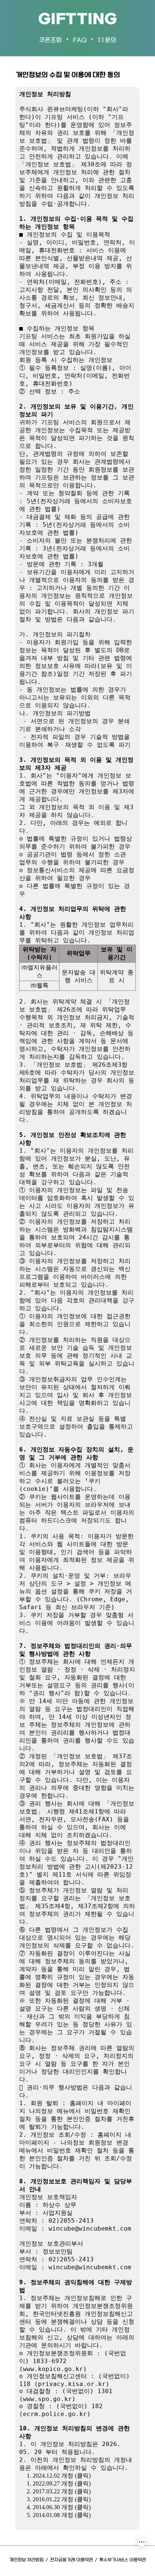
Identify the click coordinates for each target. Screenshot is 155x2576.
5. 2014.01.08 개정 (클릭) (59, 2515)
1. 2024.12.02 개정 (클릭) (59, 2476)
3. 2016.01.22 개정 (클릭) (59, 2499)
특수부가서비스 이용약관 (123, 2560)
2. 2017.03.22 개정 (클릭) (59, 2491)
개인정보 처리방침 (26, 2560)
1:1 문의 (107, 40)
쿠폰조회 (50, 40)
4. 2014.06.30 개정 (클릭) (59, 2507)
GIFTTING (77, 20)
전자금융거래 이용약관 (71, 2560)
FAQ (80, 40)
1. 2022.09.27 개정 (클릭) (59, 2483)
